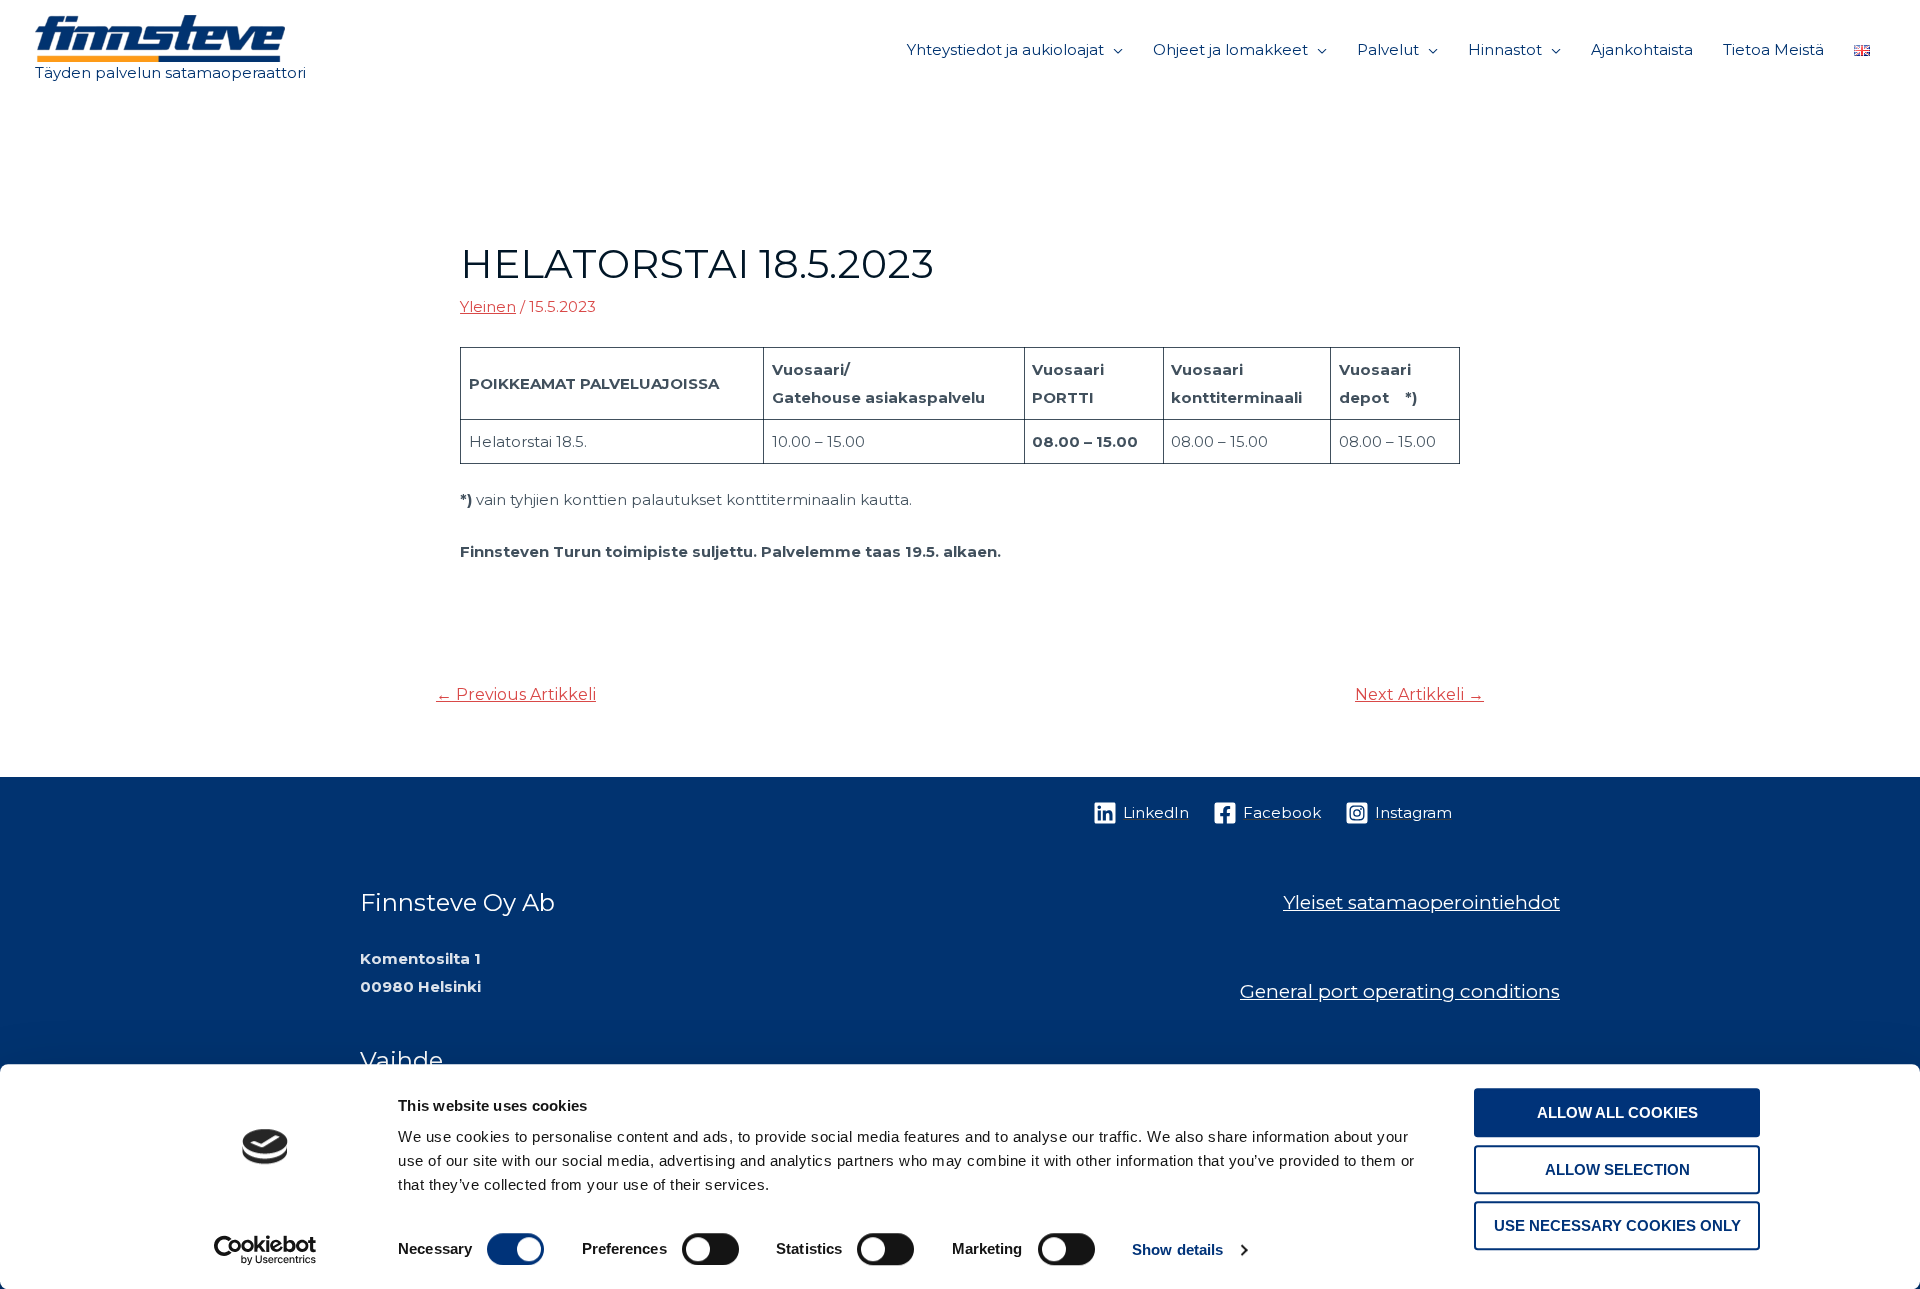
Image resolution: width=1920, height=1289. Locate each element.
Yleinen (488, 306)
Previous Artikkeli (516, 694)
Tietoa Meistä (1773, 49)
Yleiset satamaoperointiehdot (1421, 902)
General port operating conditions (1400, 991)
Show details (1177, 1249)
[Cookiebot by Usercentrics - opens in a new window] (265, 1250)
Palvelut (1388, 49)
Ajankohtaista (1642, 49)
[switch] (710, 1249)
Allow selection (1617, 1169)
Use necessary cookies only (1617, 1225)
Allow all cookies (1617, 1112)
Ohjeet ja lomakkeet (1230, 49)
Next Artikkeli (1419, 694)
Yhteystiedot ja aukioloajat (1005, 49)
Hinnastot (1505, 49)
